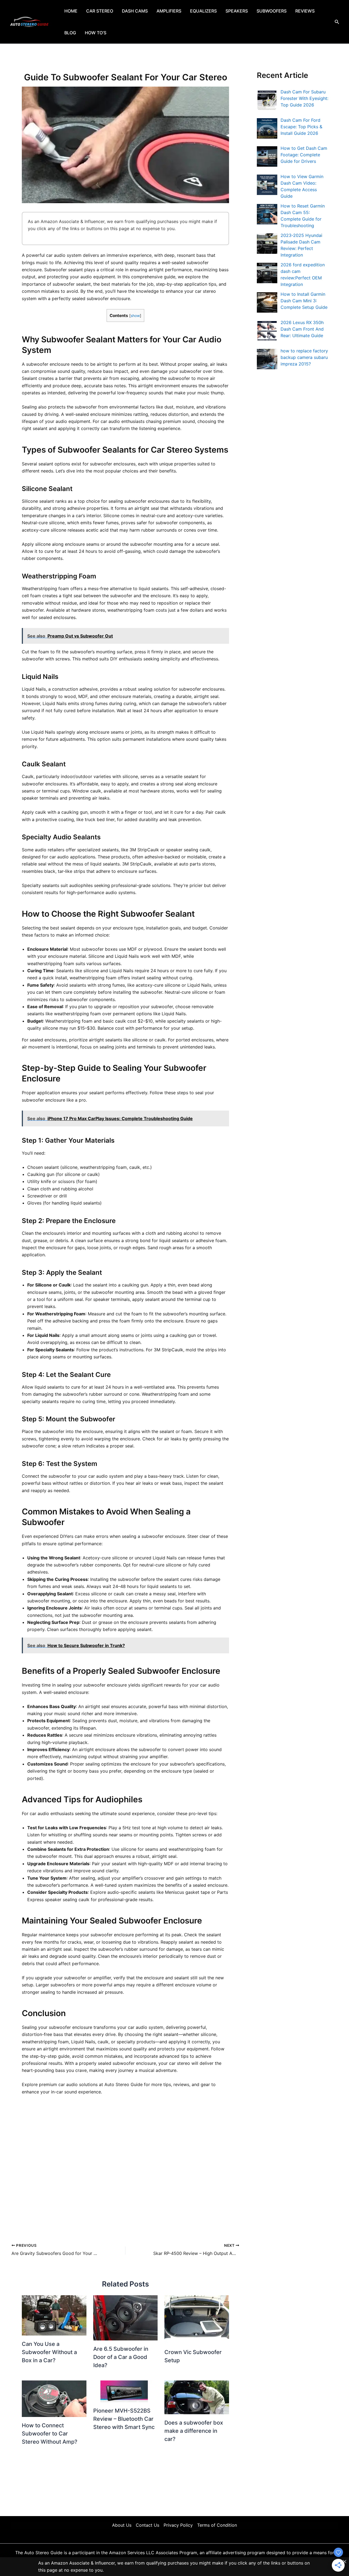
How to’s (96, 33)
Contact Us (148, 2525)
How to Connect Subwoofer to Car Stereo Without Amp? (50, 2434)
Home (71, 11)
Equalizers (203, 11)
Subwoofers (272, 11)
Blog (70, 33)
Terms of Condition (217, 2525)
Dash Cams (135, 11)
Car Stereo (100, 11)
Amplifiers (169, 11)
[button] (337, 22)
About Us (122, 2525)
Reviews (305, 11)
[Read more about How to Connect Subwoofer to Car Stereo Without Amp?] (54, 2398)
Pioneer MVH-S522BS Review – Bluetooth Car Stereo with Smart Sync (124, 2419)
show (135, 316)
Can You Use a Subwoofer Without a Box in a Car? (49, 2352)
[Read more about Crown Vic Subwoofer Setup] (197, 2319)
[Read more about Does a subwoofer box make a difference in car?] (197, 2397)
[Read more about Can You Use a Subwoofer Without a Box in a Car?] (54, 2315)
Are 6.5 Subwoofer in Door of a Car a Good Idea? (121, 2357)
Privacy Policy (178, 2525)
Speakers (237, 11)
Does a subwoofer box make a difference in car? (194, 2431)
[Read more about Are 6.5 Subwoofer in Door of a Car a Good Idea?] (126, 2318)
